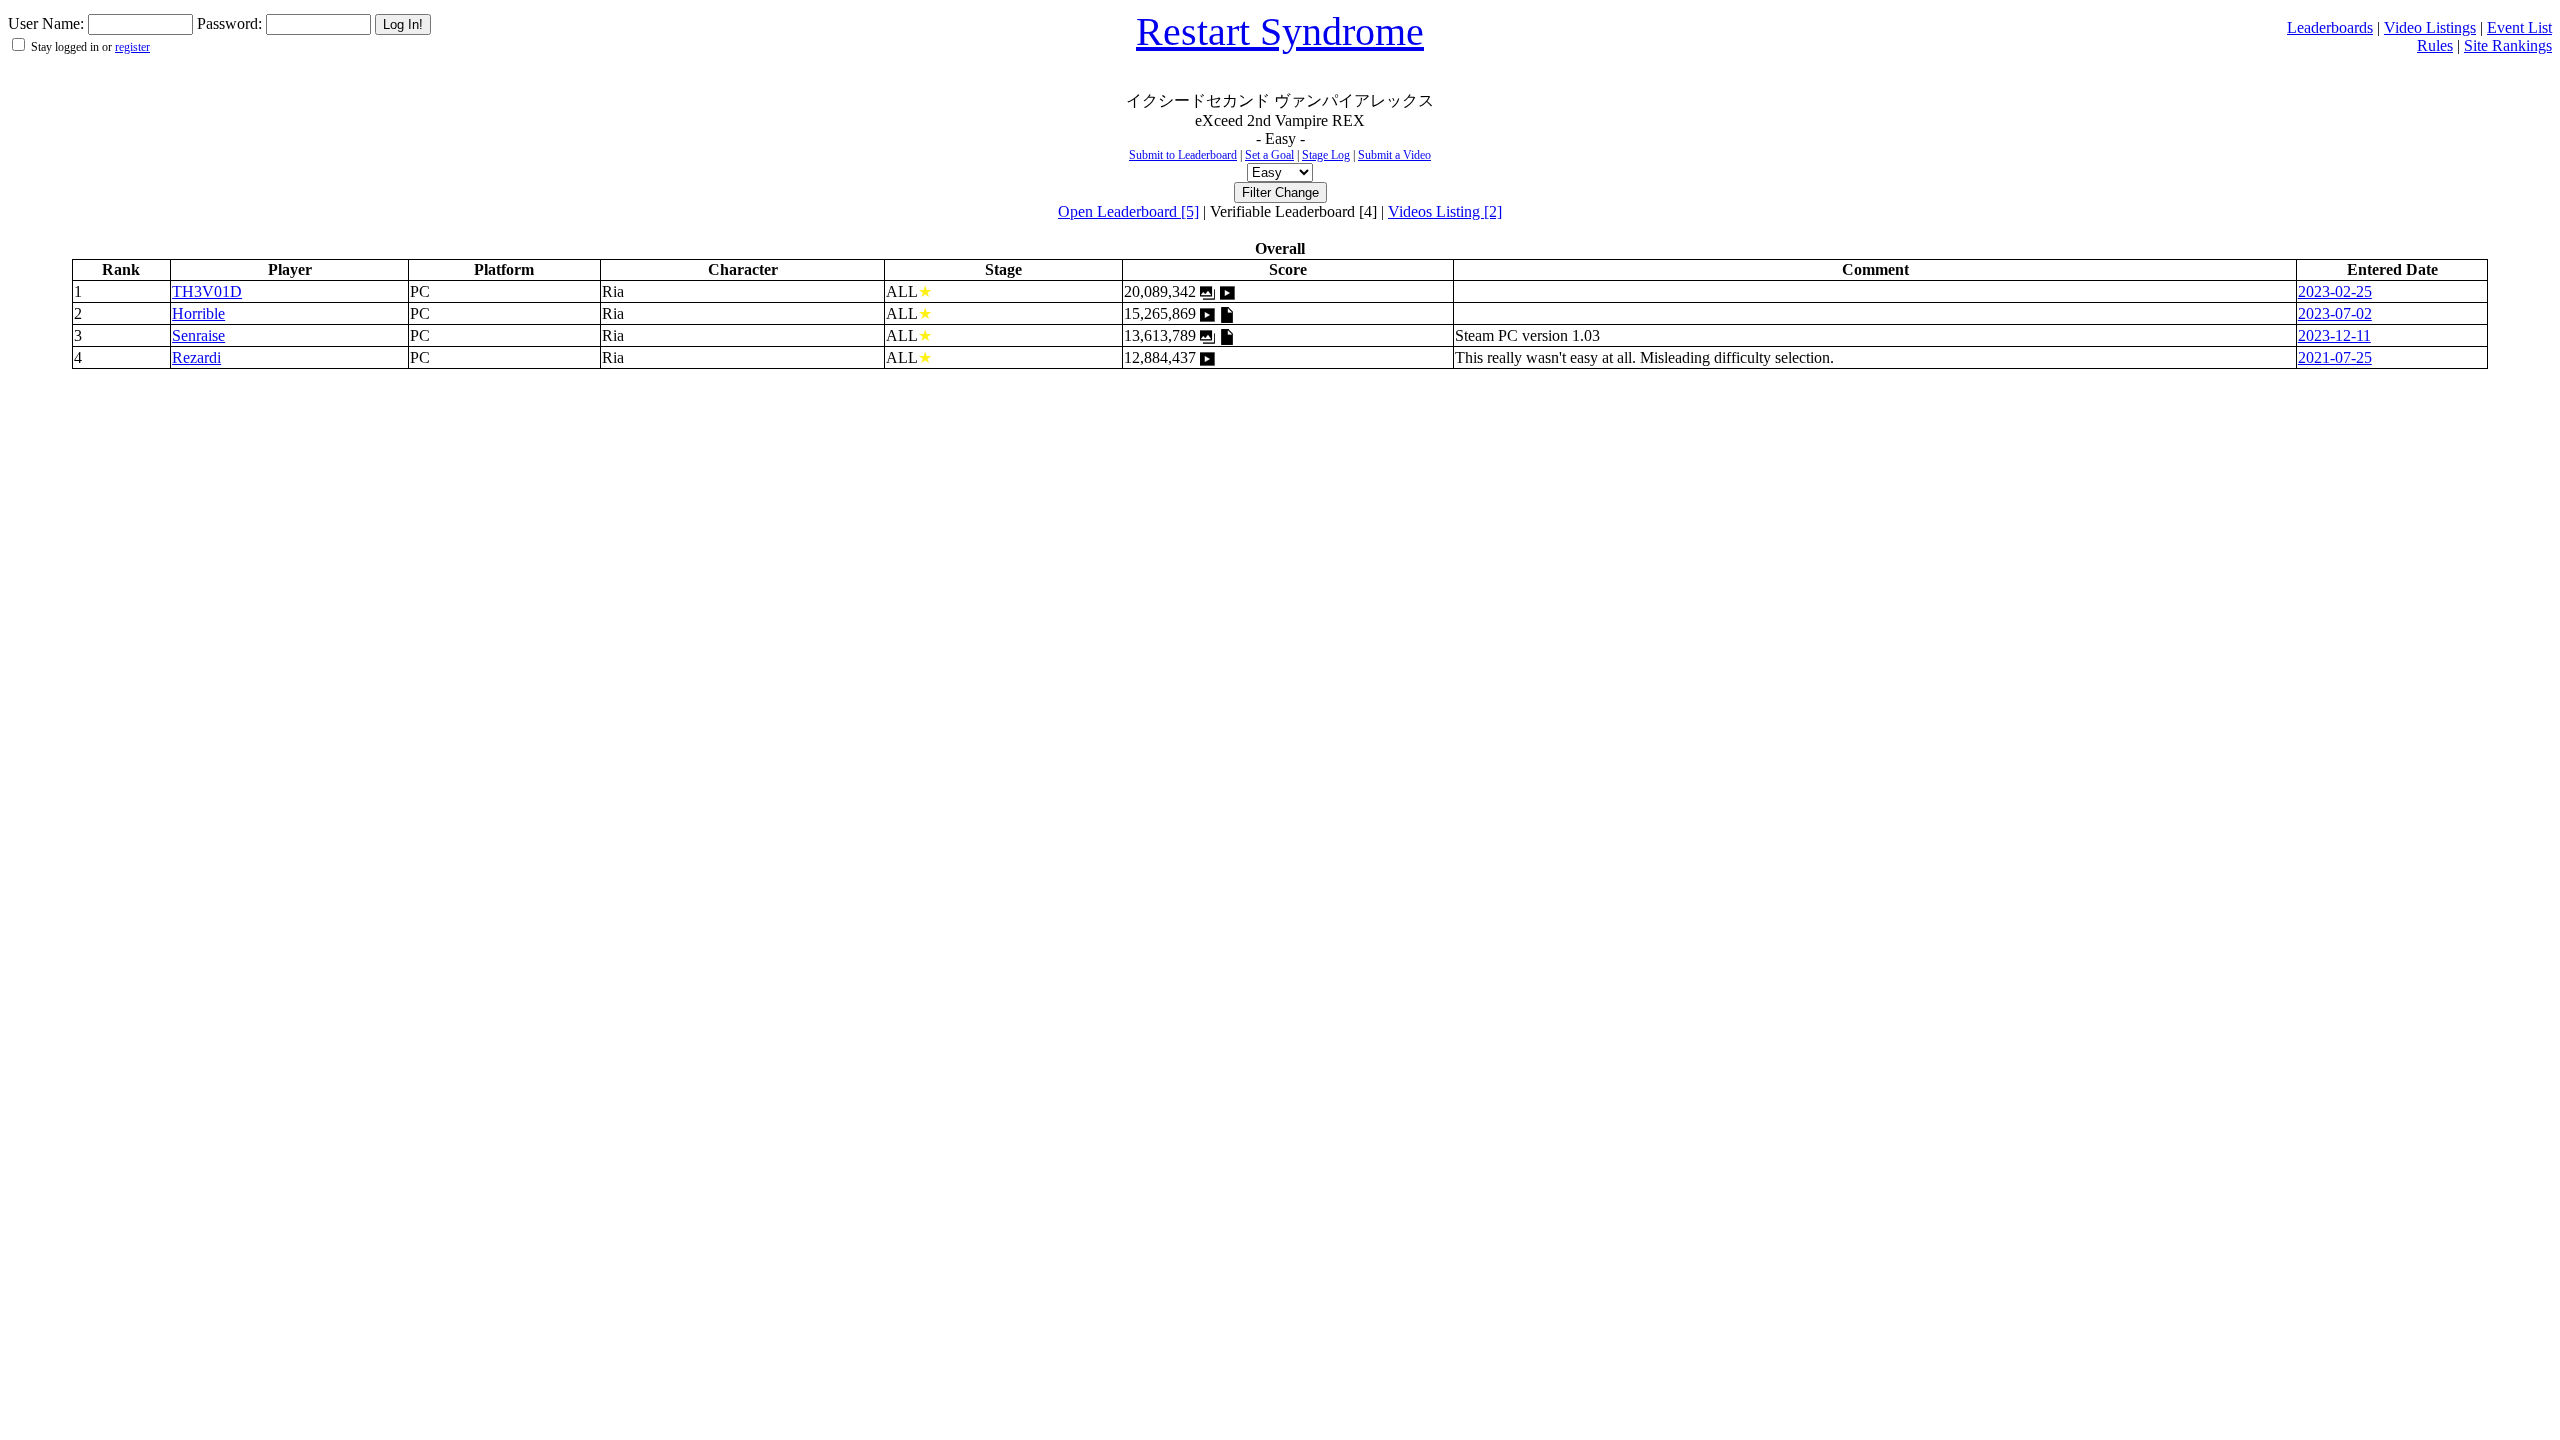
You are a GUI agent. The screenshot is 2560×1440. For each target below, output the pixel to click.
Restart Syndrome (1280, 31)
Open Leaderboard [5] (1128, 211)
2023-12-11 (2334, 335)
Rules (2435, 45)
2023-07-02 (2335, 313)
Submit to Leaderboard (1183, 155)
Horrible (198, 313)
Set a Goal (1269, 155)
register (132, 47)
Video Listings (2430, 27)
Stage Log (1326, 155)
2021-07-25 (2335, 357)
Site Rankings (2508, 45)
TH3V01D (207, 291)
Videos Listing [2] (1445, 211)
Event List (2519, 27)
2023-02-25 (2335, 291)
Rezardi (196, 357)
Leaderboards (2330, 27)
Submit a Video (1394, 155)
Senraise (198, 335)
